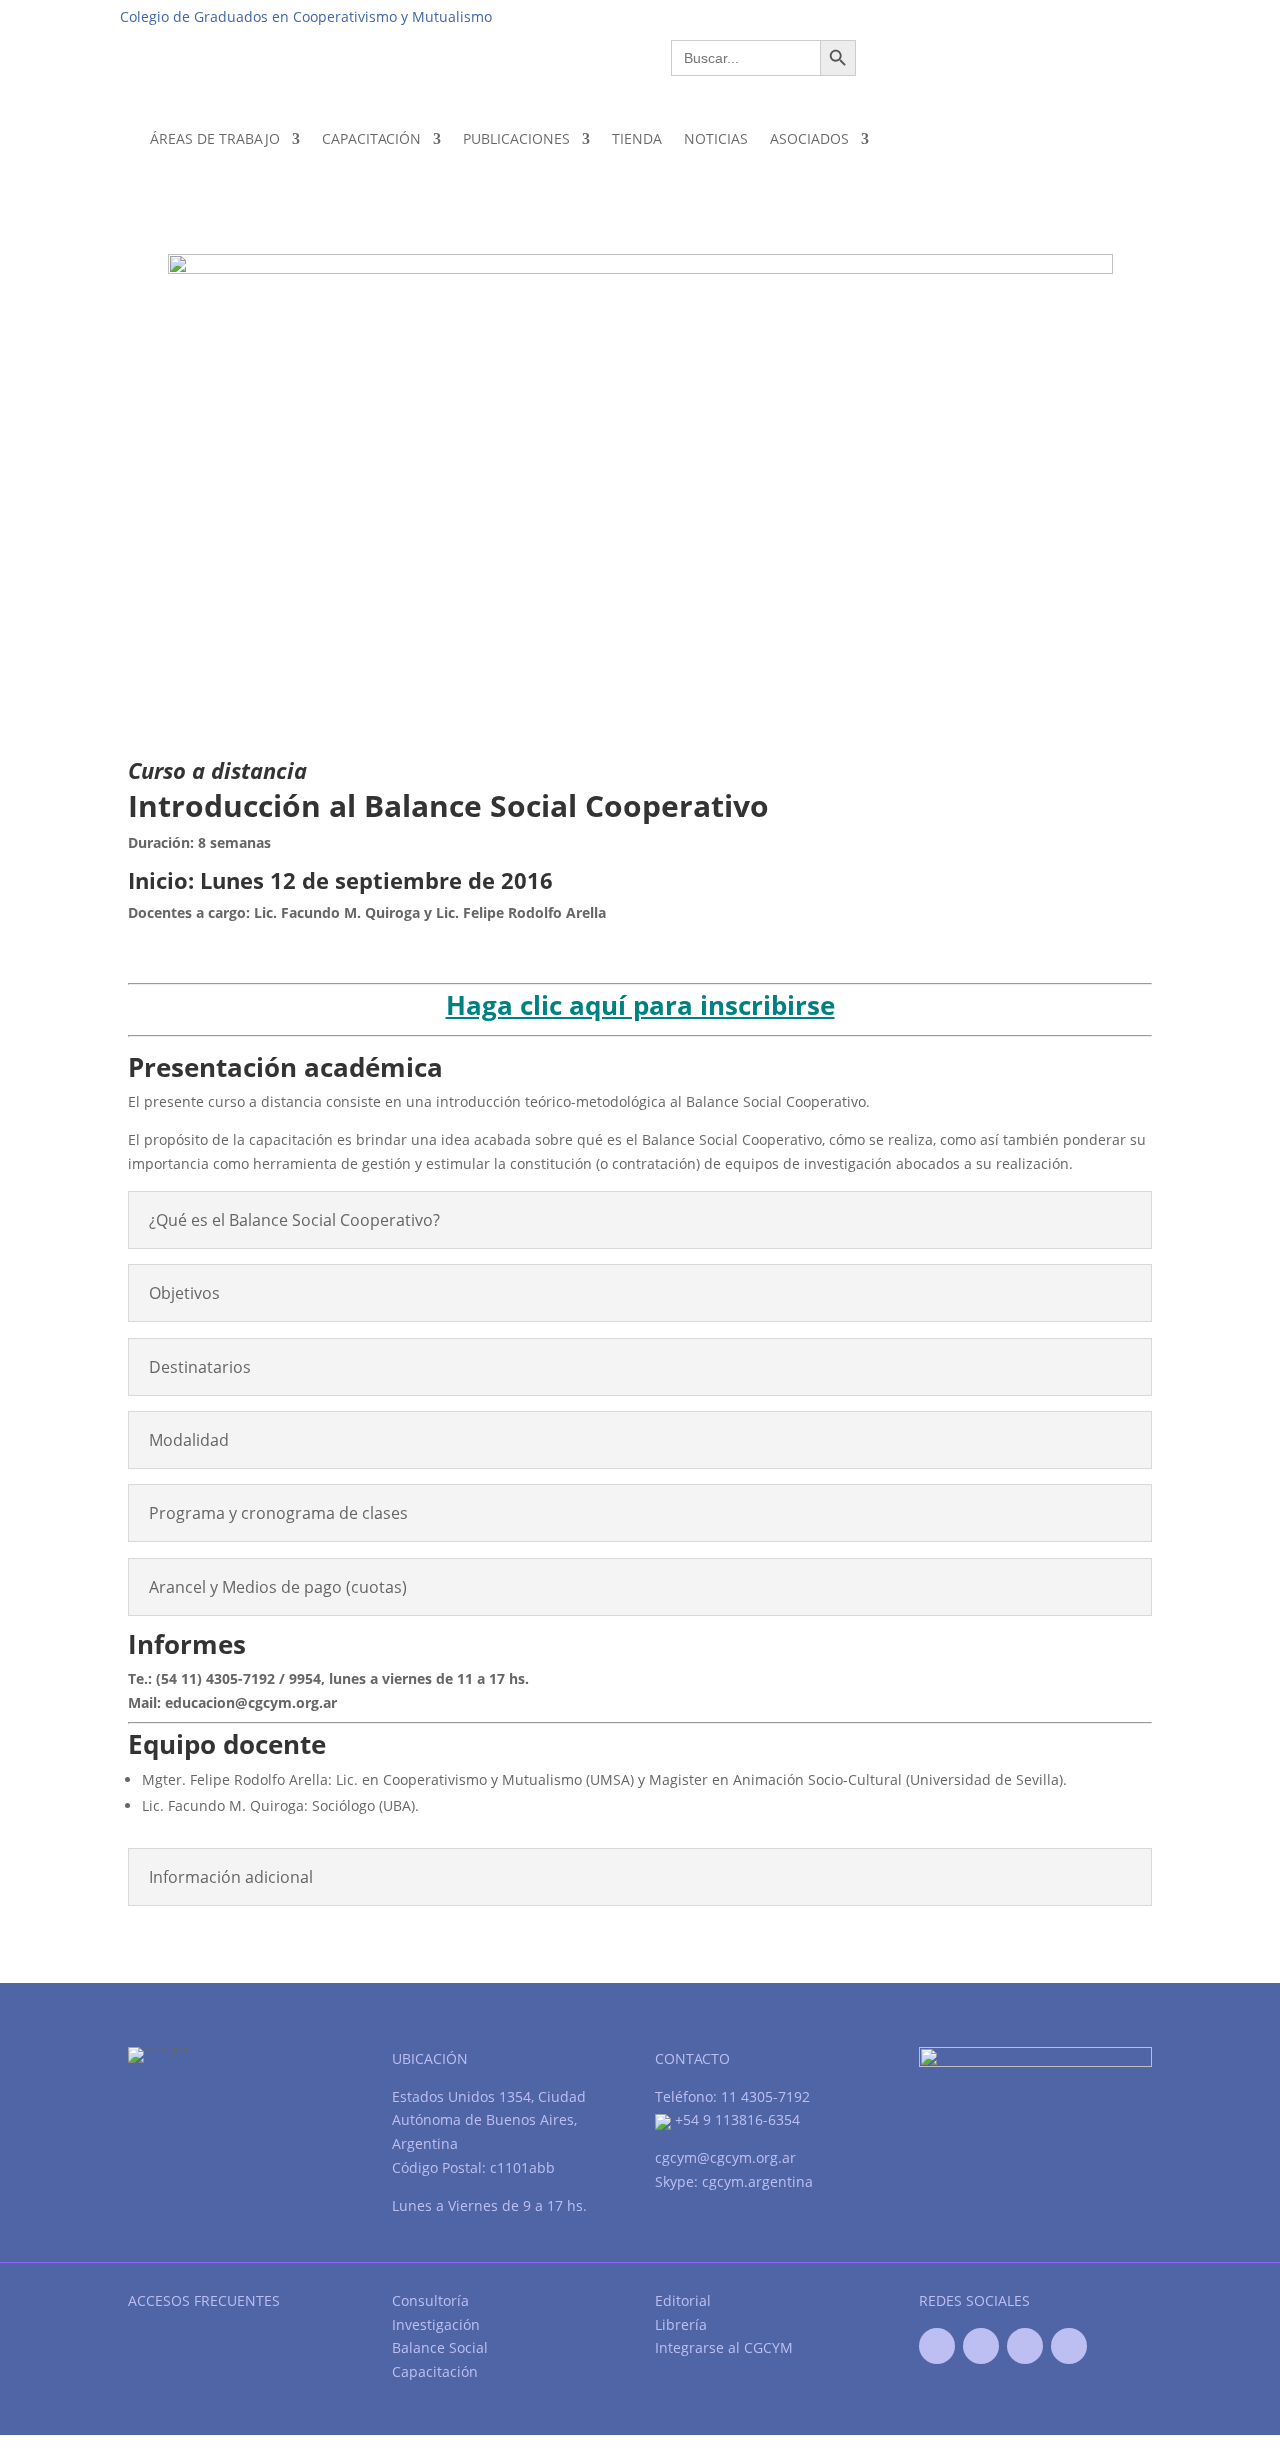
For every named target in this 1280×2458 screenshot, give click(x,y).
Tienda (637, 138)
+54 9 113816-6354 (735, 2119)
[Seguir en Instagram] (1069, 2346)
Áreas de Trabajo (215, 138)
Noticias (716, 138)
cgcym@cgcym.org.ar (725, 2157)
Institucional (831, 16)
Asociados (809, 138)
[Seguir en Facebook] (937, 2346)
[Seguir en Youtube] (1025, 2346)
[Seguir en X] (981, 2346)
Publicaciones (516, 138)
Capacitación (371, 138)
